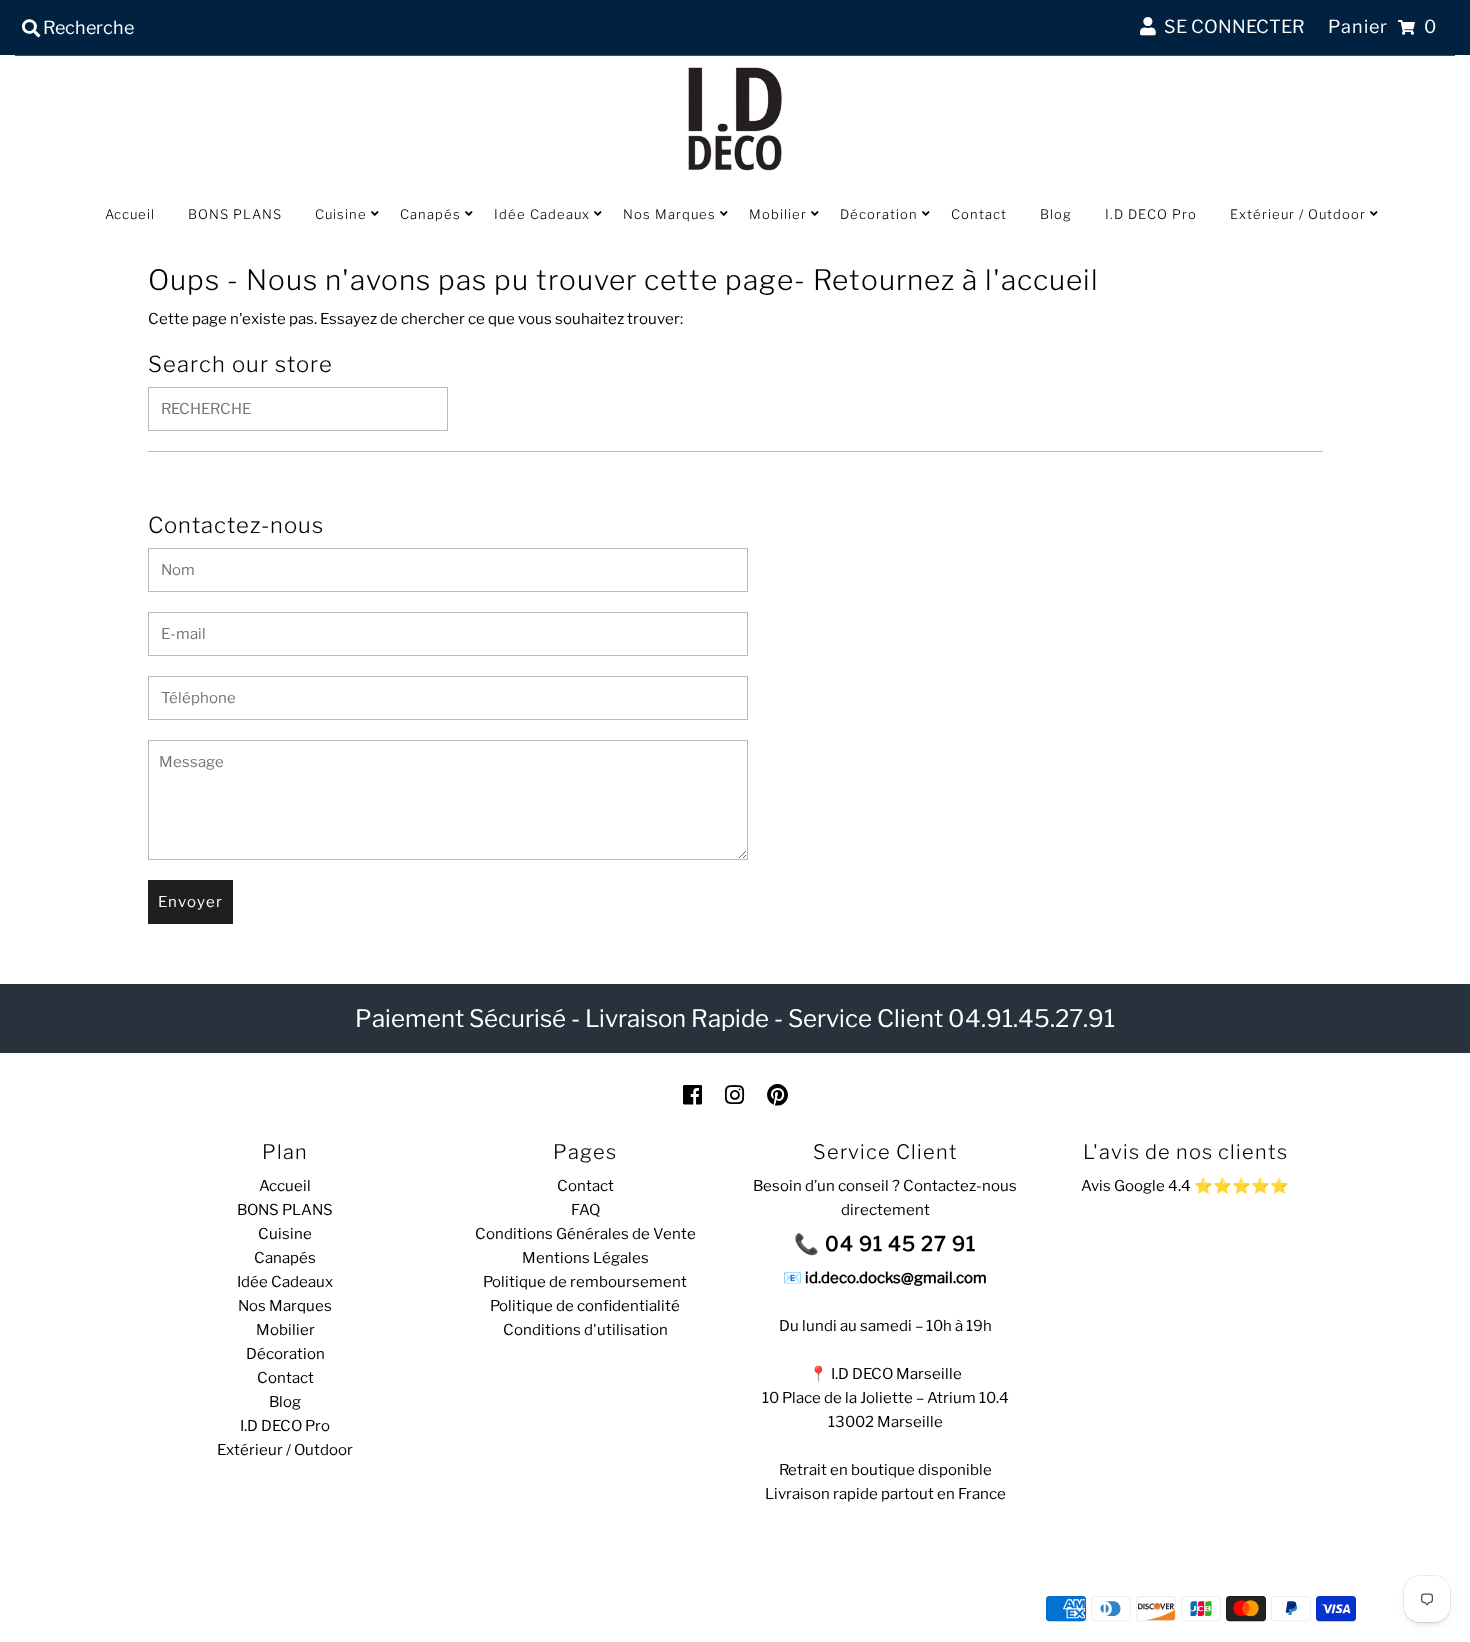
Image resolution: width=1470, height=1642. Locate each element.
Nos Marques (669, 214)
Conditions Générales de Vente (585, 1234)
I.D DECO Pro (1151, 214)
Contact (979, 214)
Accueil (130, 214)
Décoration (879, 214)
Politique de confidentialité (585, 1306)
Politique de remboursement (585, 1282)
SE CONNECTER (1230, 26)
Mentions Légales (585, 1258)
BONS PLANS (235, 214)
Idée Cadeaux (542, 214)
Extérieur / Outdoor (1298, 214)
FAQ (585, 1210)
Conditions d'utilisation (585, 1330)
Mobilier (778, 214)
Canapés (430, 214)
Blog (1056, 214)
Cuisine (341, 214)
